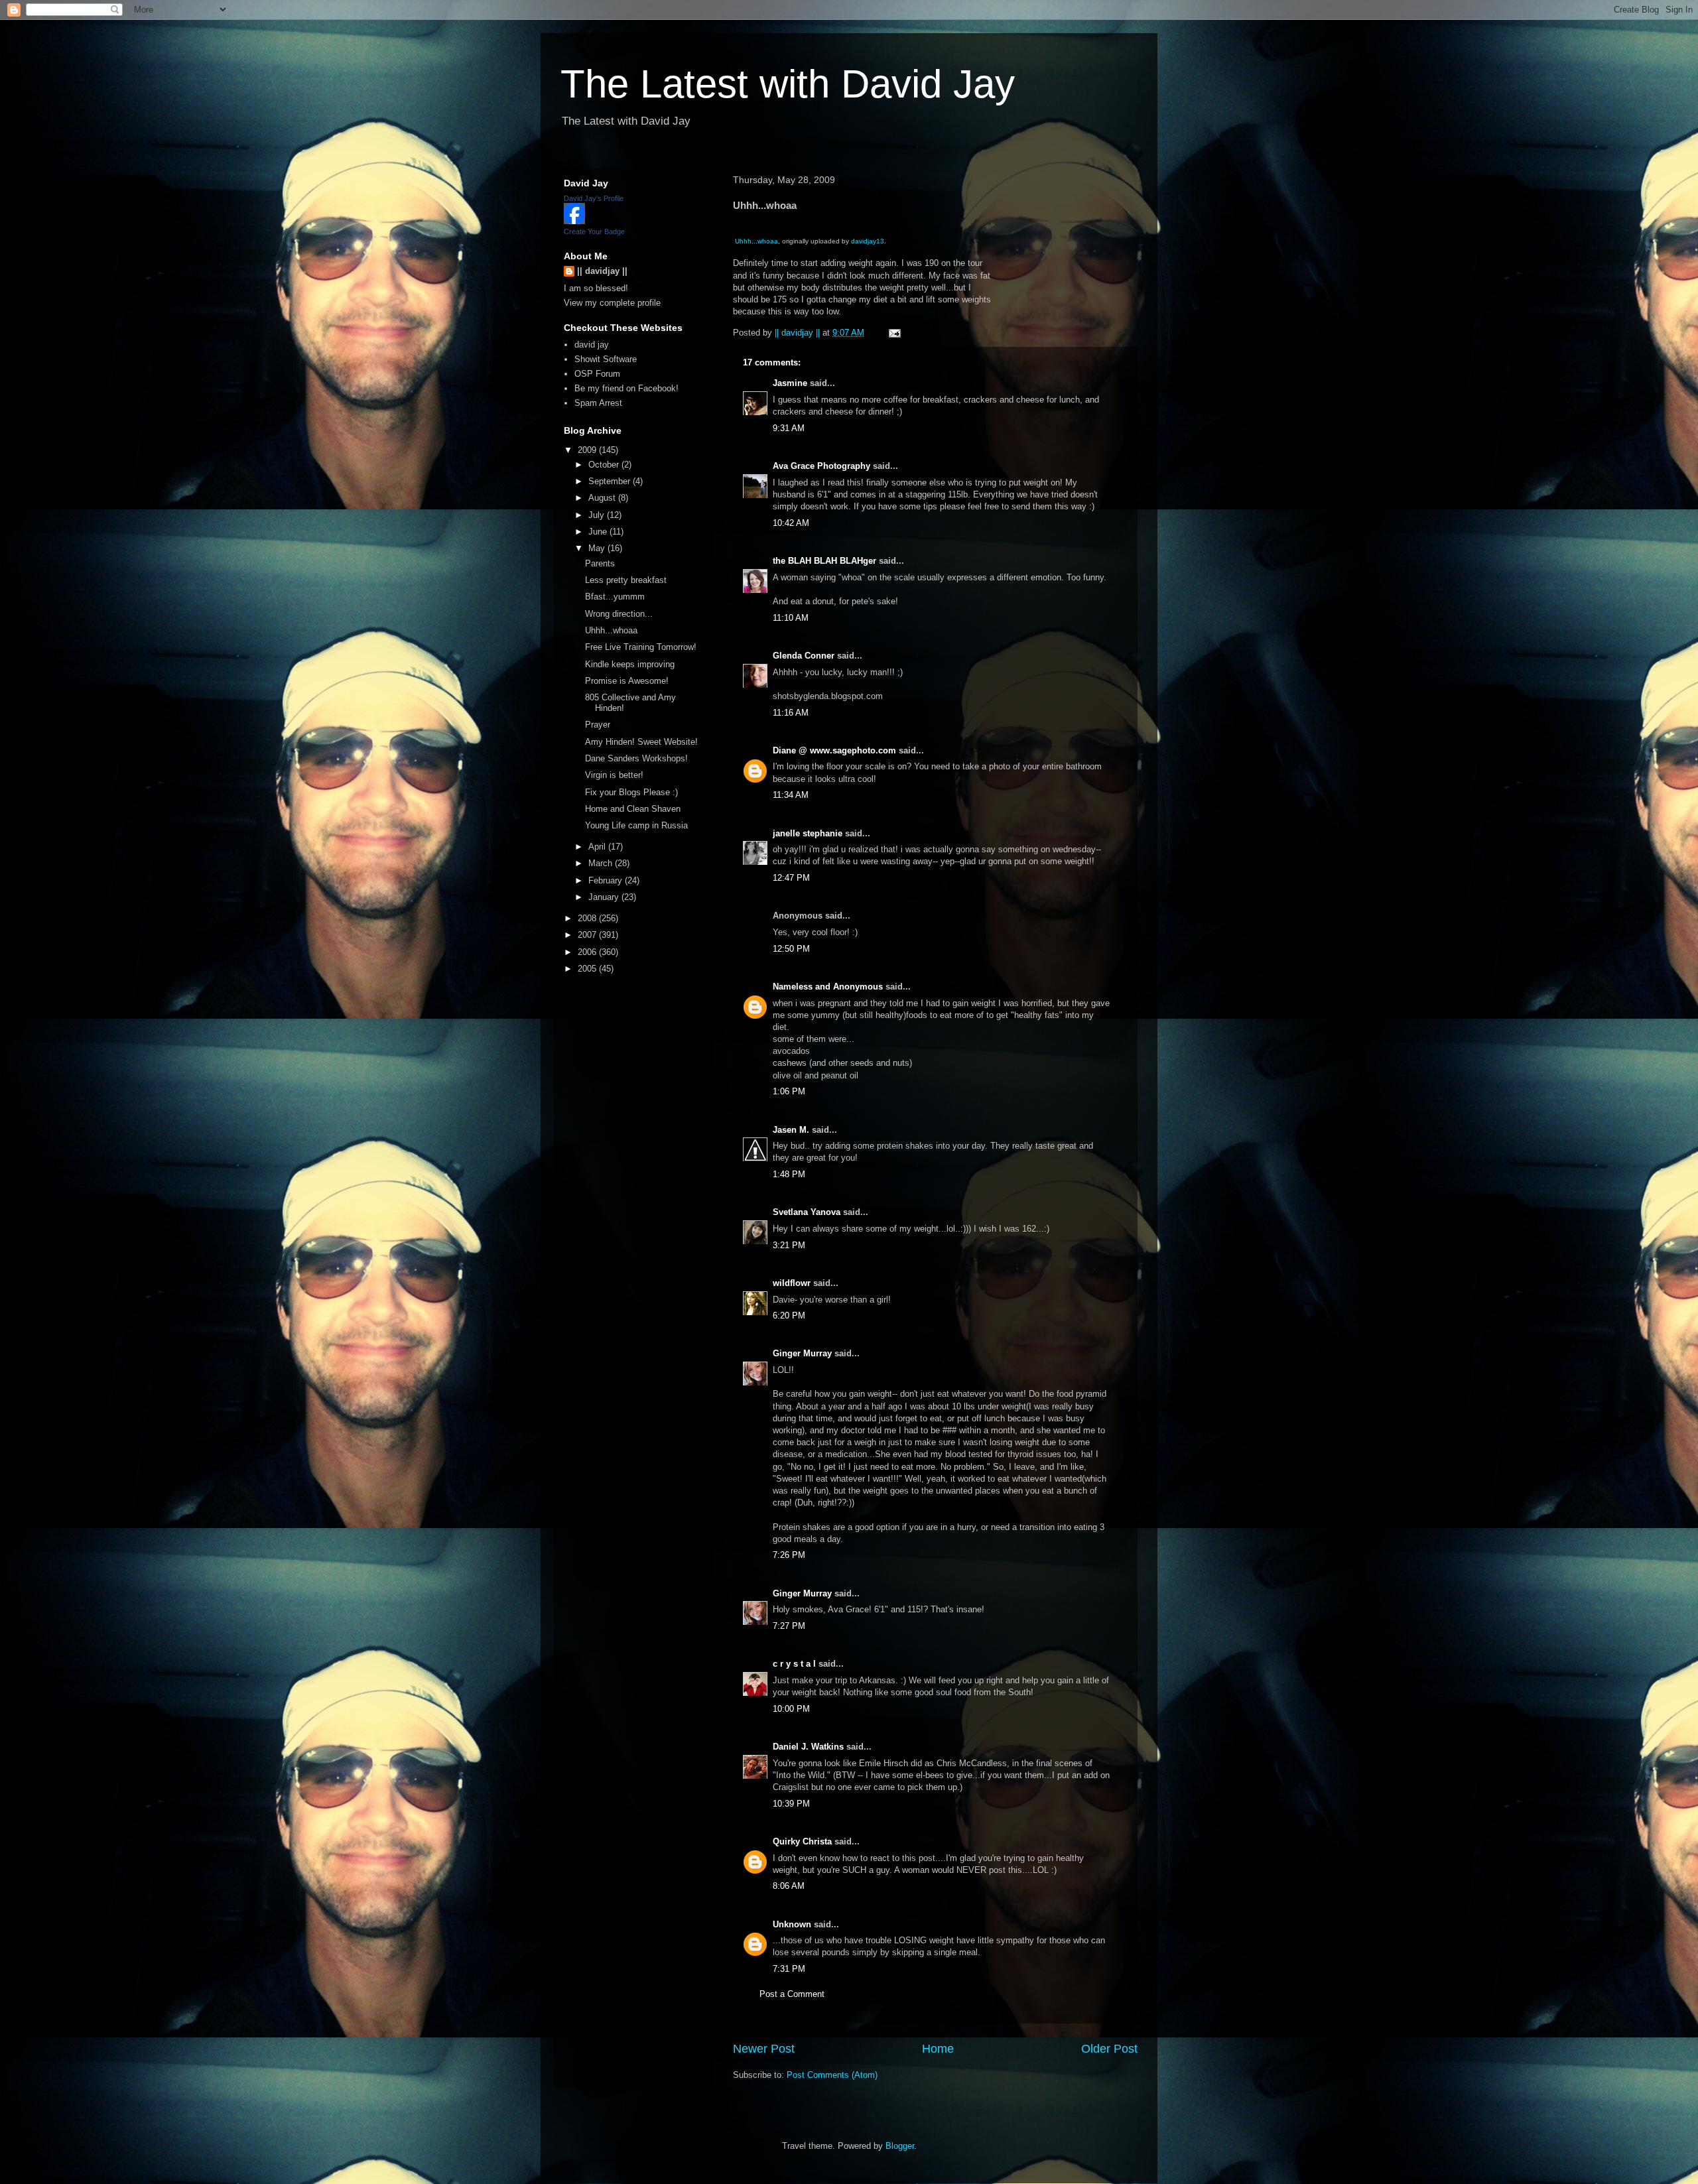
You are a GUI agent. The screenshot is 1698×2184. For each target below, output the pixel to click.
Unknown (792, 1924)
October (605, 465)
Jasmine (790, 383)
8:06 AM (789, 1886)
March (602, 863)
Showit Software (606, 359)
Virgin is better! (614, 775)
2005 (588, 969)
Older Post (1109, 2049)
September (611, 481)
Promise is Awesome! (627, 681)
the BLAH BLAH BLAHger (824, 561)
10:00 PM (791, 1709)
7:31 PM (789, 1969)
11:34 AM (791, 795)
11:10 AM (791, 618)
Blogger (900, 2146)
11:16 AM (791, 713)
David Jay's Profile (594, 198)
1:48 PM (789, 1174)
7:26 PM (789, 1555)
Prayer (598, 725)
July (598, 515)
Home (938, 2049)
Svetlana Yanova (807, 1212)
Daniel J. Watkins (808, 1747)
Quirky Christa (802, 1841)
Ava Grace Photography (821, 466)
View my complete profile (612, 303)
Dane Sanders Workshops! (636, 758)
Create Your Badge (594, 231)
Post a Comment (792, 1994)
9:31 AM (789, 428)
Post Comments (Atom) (832, 2075)
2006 (588, 952)
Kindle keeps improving (630, 664)
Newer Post (764, 2049)
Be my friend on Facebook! (626, 388)
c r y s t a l (794, 1664)
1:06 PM (789, 1091)
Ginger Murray (802, 1353)
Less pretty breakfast (626, 580)
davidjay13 (868, 241)
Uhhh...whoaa (756, 241)
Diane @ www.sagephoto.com (834, 750)
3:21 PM (789, 1245)
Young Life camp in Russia (636, 825)
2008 (588, 918)
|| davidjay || (602, 271)
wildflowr (792, 1283)
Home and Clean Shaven (633, 809)
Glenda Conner (804, 656)
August (603, 498)
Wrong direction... (619, 614)
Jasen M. (791, 1130)
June (599, 532)
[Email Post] (894, 333)
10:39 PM (791, 1804)
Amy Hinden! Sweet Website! (641, 742)
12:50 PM (791, 949)
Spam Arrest (598, 403)
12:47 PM (791, 878)
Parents (600, 563)
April (598, 847)
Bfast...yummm (615, 597)
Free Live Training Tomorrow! (641, 647)
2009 (588, 450)
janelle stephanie (808, 833)
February (607, 880)
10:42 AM (791, 523)
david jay (592, 345)
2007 (588, 935)
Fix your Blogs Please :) (631, 792)
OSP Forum (597, 374)
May (598, 548)
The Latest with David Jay (788, 84)
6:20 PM (789, 1316)
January (605, 897)
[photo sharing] (736, 228)
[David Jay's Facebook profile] (574, 221)
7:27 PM (789, 1626)
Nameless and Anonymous (828, 987)
